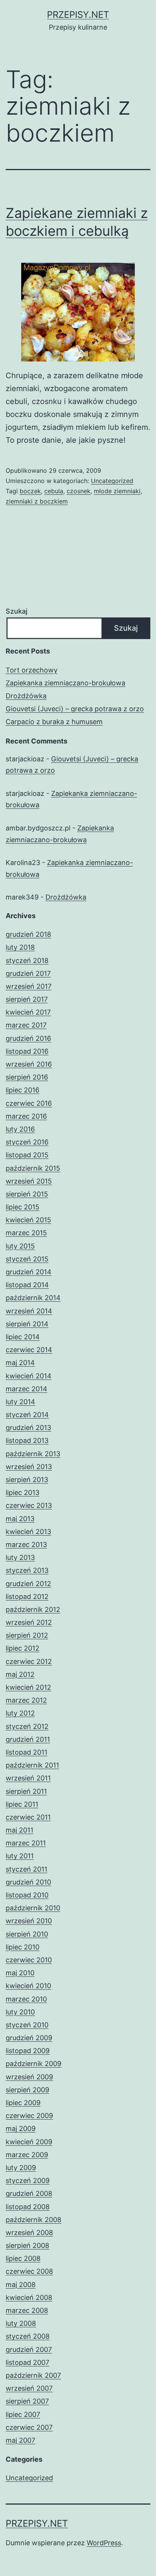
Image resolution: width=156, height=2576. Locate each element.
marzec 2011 (26, 1843)
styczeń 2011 (27, 1869)
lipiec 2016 (23, 1090)
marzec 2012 (26, 1700)
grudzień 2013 (28, 1428)
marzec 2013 (26, 1544)
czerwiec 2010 (29, 1960)
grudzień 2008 (29, 2193)
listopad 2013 (27, 1440)
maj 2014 (20, 1363)
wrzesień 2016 (29, 1064)
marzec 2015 (26, 1233)
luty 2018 (20, 947)
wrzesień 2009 (29, 2077)
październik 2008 (34, 2220)
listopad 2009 (28, 2051)
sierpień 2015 (27, 1194)
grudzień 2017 (28, 973)
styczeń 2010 (27, 2025)
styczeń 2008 (28, 2336)
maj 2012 (20, 1674)
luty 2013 (20, 1557)
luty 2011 (20, 1856)
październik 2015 (33, 1168)
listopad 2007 (27, 2362)
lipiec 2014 (23, 1337)
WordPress (104, 2543)
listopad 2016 (27, 1051)
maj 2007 (20, 2440)
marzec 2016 (26, 1116)
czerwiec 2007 (29, 2427)
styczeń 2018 (27, 960)
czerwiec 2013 (29, 1505)
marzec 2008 (27, 2310)
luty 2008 (21, 2323)
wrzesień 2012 (29, 1622)
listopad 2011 (27, 1752)
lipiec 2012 (23, 1648)
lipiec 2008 (23, 2258)
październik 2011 (32, 1765)
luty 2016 (20, 1129)
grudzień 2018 (28, 934)
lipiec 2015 (23, 1207)
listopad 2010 (27, 1895)
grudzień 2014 (29, 1272)
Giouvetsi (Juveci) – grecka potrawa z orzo (75, 709)
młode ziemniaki (117, 491)
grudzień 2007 (29, 2349)
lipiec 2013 (23, 1492)
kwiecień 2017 (28, 1012)
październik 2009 (34, 2064)
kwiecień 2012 (28, 1687)
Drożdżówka (26, 696)
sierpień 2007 (27, 2401)
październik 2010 (33, 1908)
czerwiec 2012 (29, 1661)
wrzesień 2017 (29, 986)
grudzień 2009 (29, 2038)
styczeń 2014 (27, 1415)
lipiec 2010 (23, 1947)
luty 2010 (20, 2012)
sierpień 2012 (27, 1635)
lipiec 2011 (22, 1804)
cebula (54, 491)
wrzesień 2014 (29, 1311)
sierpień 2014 (27, 1324)
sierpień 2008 (27, 2245)
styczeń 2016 (27, 1142)
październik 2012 (33, 1609)
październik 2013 (33, 1454)
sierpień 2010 (27, 1934)
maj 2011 (19, 1830)
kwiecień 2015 (28, 1220)
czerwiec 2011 (28, 1817)
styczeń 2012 (27, 1726)
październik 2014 (33, 1298)
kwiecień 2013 (28, 1532)
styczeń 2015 (27, 1259)
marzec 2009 (27, 2155)
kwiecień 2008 (29, 2297)
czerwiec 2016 (29, 1103)
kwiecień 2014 (29, 1376)
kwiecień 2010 (28, 1986)
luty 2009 (21, 2168)
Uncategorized (112, 481)
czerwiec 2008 (29, 2271)
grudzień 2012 (28, 1584)
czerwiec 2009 (29, 2116)
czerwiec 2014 (29, 1350)
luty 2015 (20, 1246)
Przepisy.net (78, 15)
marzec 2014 (27, 1389)
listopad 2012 (27, 1597)
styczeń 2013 (27, 1570)
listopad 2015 (27, 1155)
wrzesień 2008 (29, 2233)
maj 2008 (21, 2285)
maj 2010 (20, 1973)
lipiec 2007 (23, 2414)
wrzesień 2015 (29, 1181)
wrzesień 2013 (29, 1467)
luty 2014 (20, 1402)
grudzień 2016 (28, 1038)
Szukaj (16, 611)
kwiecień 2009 (29, 2142)
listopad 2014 (27, 1285)
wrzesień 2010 (29, 1921)
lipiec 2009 (23, 2103)
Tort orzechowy (32, 670)
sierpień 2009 (27, 2090)
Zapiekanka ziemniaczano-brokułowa (66, 683)
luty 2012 (20, 1713)
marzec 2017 (26, 1025)
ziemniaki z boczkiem (37, 501)
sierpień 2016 (27, 1077)
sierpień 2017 (27, 999)
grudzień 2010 (28, 1882)
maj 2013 (20, 1519)
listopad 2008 (28, 2207)
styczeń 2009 (28, 2181)
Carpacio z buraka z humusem (54, 722)
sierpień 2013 (27, 1480)
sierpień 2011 (26, 1791)
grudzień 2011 (28, 1739)
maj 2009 (21, 2129)
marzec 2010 (26, 1999)
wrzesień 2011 (28, 1778)
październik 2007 (33, 2375)
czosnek (79, 491)
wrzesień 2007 (29, 2388)
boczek (30, 491)
